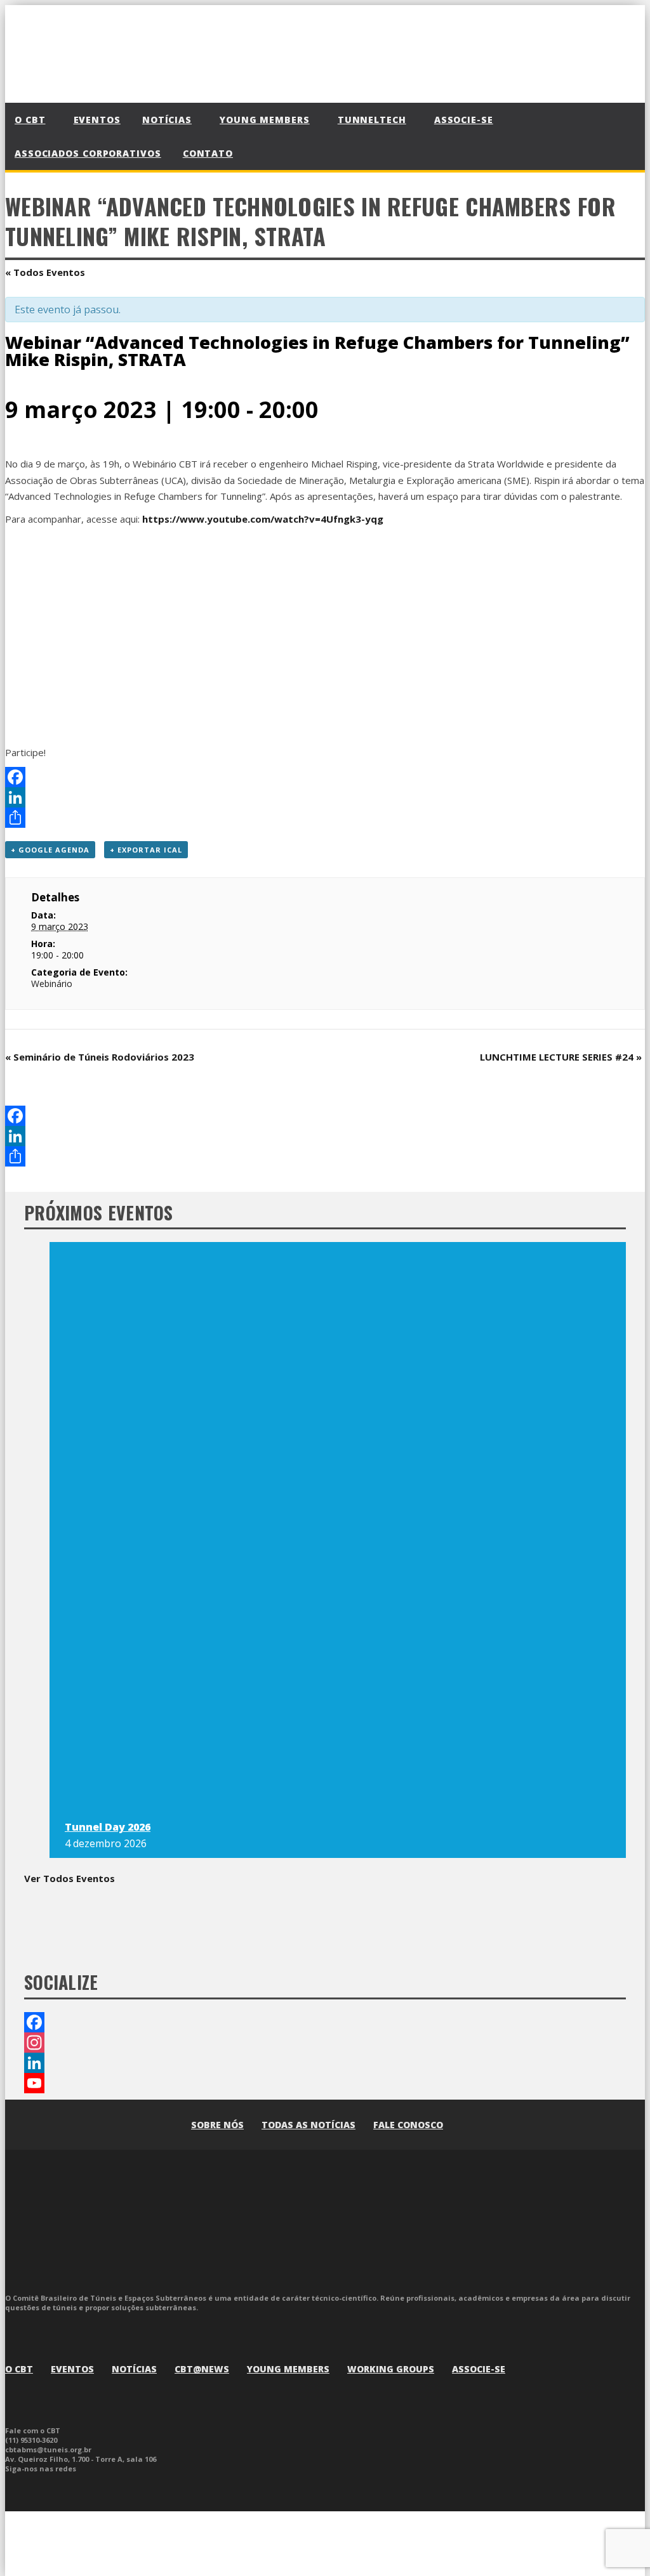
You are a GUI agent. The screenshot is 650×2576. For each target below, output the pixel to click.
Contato (208, 153)
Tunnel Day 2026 (108, 1827)
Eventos (97, 120)
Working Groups (391, 2369)
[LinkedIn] (325, 797)
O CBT (19, 2369)
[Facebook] (325, 777)
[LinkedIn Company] (325, 2063)
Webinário (52, 984)
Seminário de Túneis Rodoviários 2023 (100, 1057)
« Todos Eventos (45, 272)
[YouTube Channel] (325, 2083)
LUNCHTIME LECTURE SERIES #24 (561, 1057)
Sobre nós (217, 2125)
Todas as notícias (308, 2125)
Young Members (288, 2369)
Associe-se (464, 120)
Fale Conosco (408, 2125)
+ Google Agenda (50, 850)
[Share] (325, 818)
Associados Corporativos (88, 153)
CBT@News (202, 2369)
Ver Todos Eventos (70, 1878)
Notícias (134, 2369)
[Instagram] (325, 2043)
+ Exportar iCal (146, 850)
